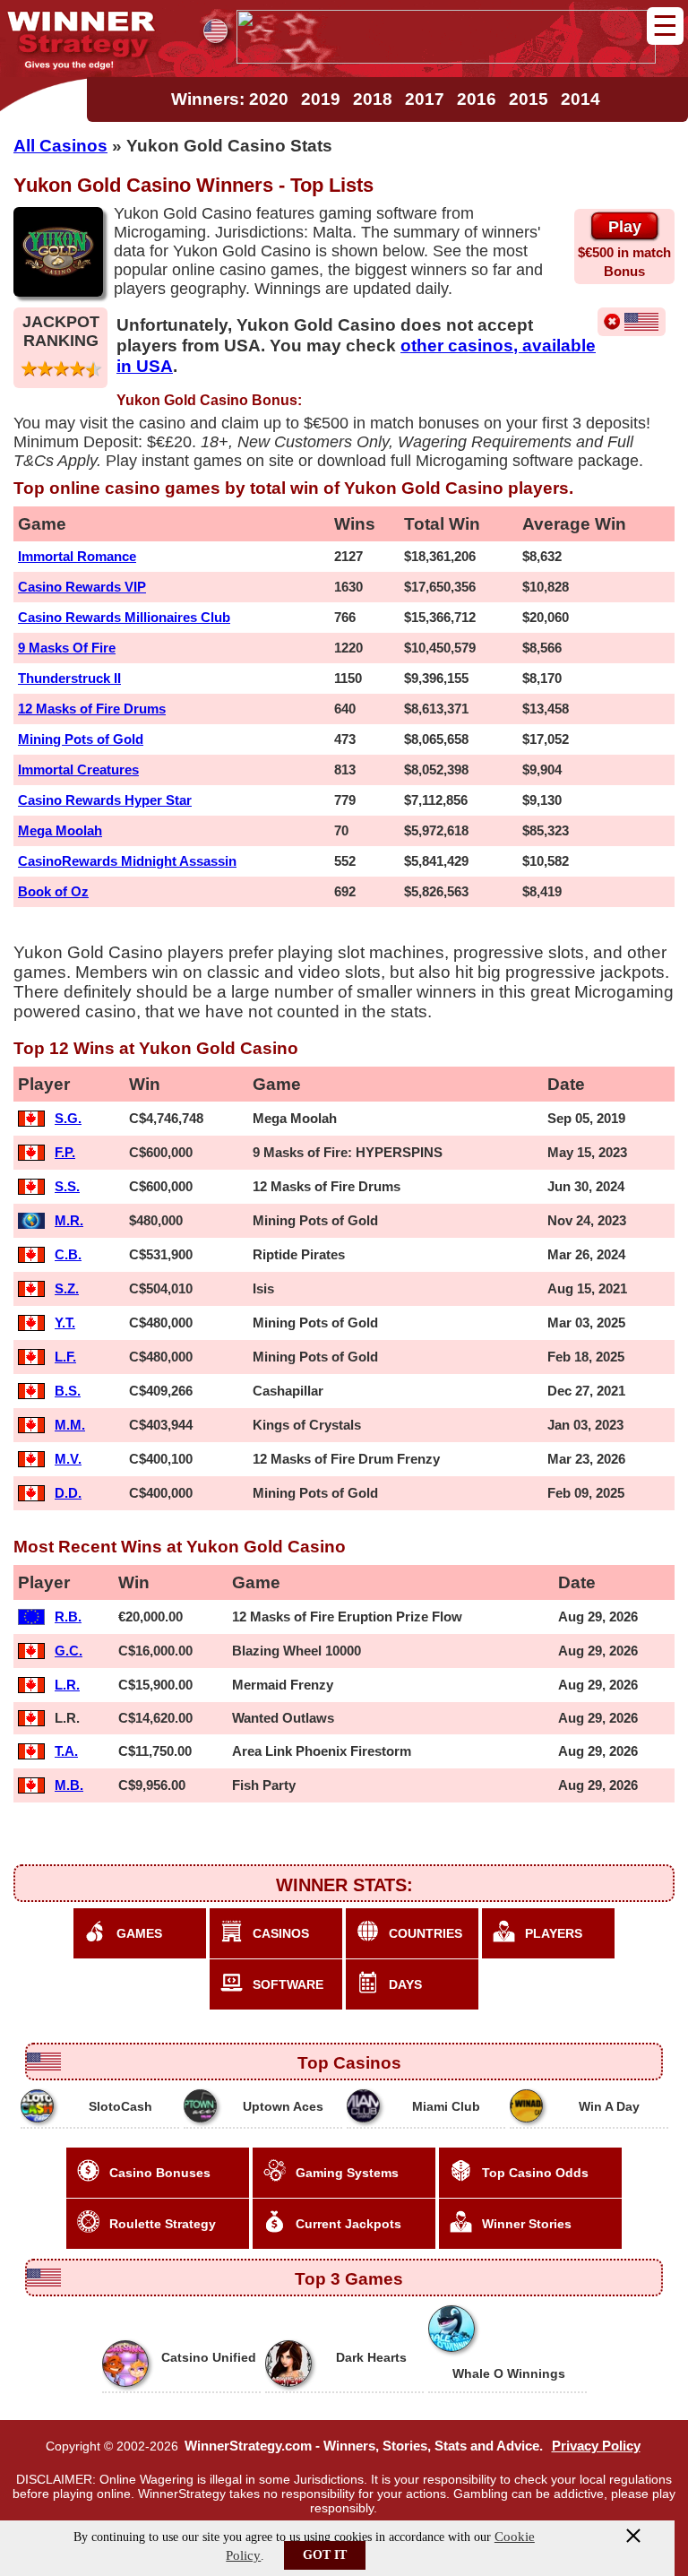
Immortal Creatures (78, 769)
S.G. (68, 1118)
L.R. (67, 1685)
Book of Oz (53, 891)
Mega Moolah (60, 830)
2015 (529, 99)
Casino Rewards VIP (82, 587)
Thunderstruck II (69, 678)
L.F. (65, 1357)
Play (625, 227)
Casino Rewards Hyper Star (105, 800)
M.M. (70, 1425)
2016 (477, 99)
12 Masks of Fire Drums (92, 709)
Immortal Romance (77, 556)
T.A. (66, 1751)
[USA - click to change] (215, 31)
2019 (321, 99)
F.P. (65, 1152)
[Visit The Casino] (446, 58)
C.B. (68, 1254)
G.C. (69, 1651)
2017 (425, 99)
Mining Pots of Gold (81, 739)
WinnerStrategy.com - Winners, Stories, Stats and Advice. (364, 2446)
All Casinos (60, 145)
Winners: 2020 (230, 99)
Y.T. (65, 1323)
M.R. (69, 1220)
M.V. (68, 1459)
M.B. (69, 1785)
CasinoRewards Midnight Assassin (127, 861)
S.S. (67, 1186)
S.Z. (67, 1288)
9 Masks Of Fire (67, 648)
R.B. (68, 1616)
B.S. (68, 1391)
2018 (373, 99)
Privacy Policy (596, 2446)
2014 (580, 99)
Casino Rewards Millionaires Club (124, 617)
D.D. (68, 1493)
